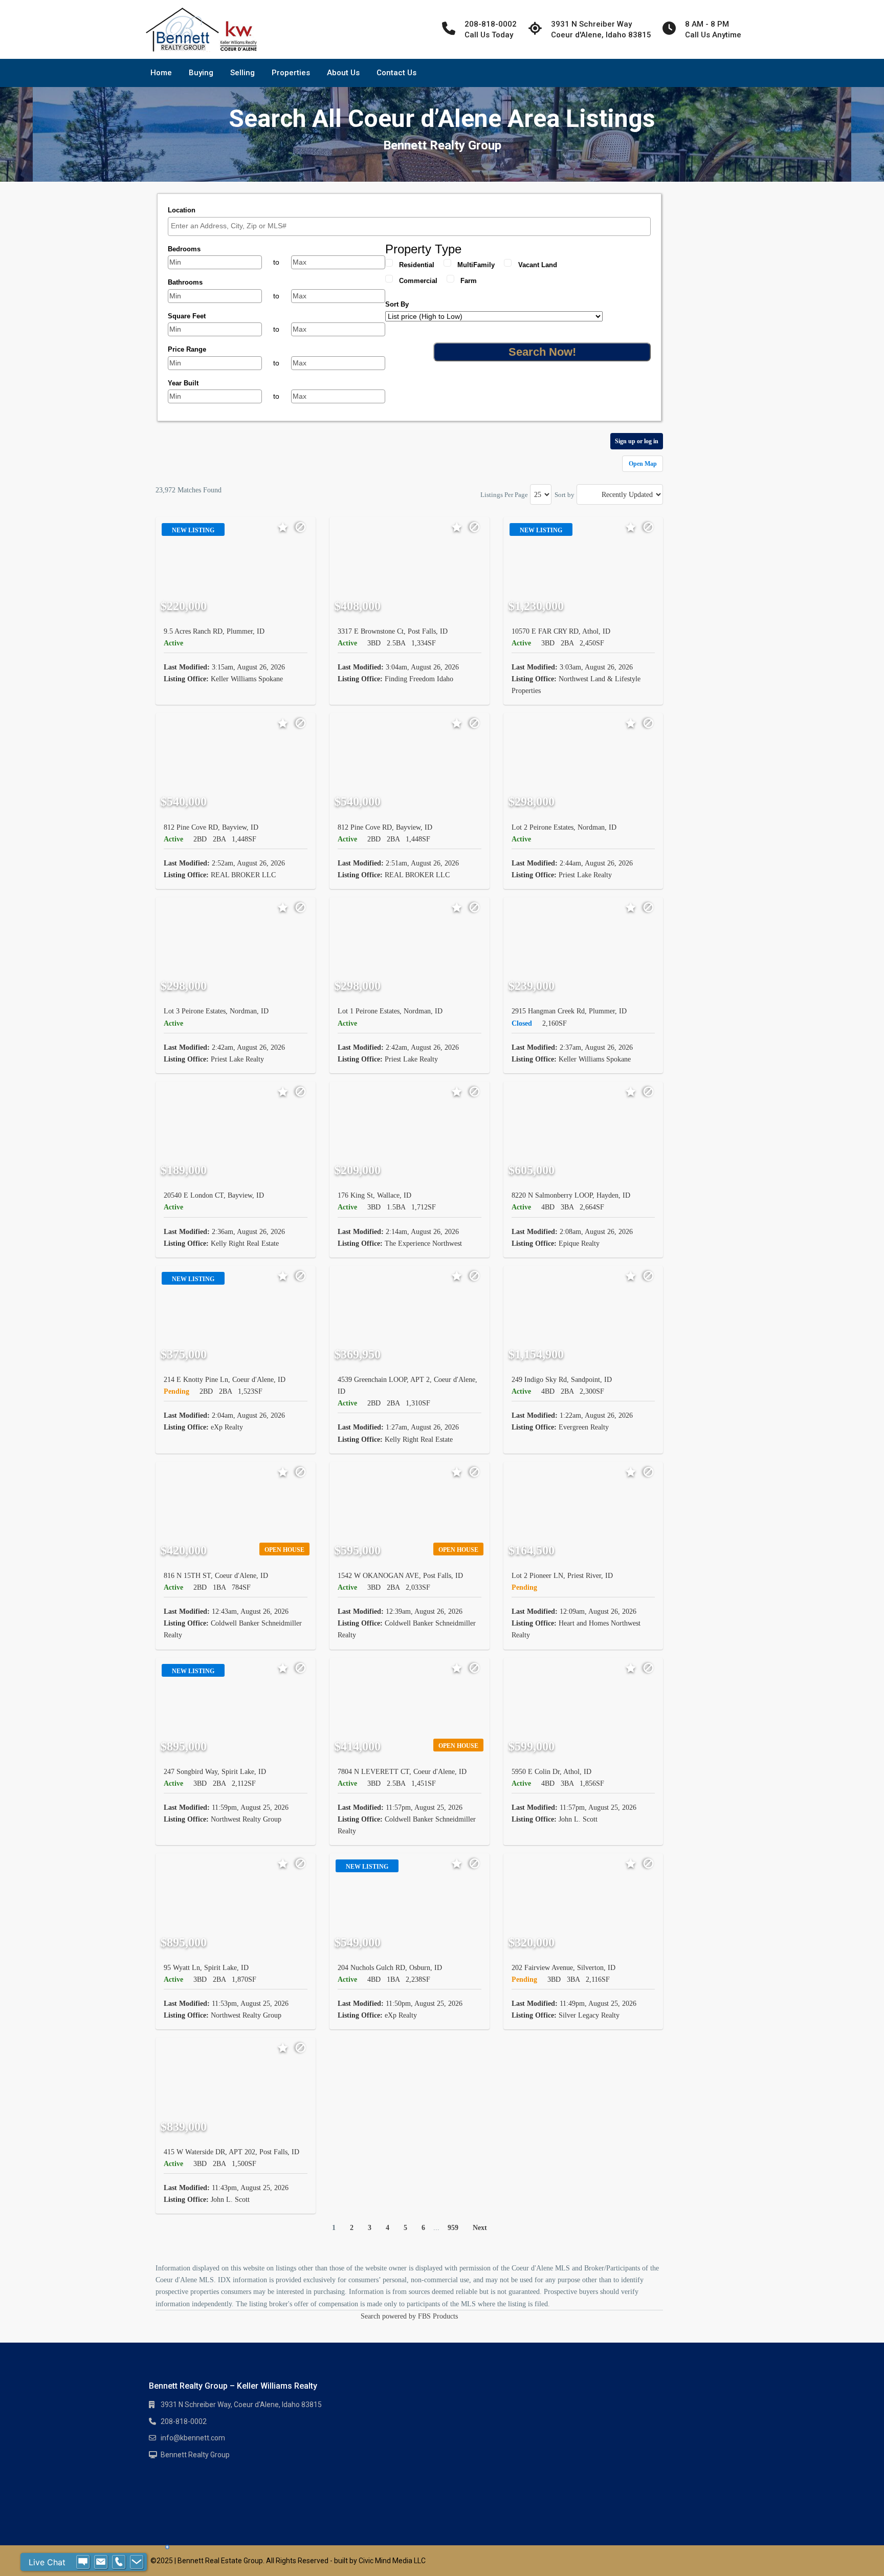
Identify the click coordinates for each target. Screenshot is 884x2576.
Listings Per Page (504, 495)
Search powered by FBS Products (409, 2316)
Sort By (397, 304)
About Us (343, 73)
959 (453, 2228)
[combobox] (409, 226)
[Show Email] (101, 2562)
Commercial (418, 281)
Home (161, 73)
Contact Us (396, 73)
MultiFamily (476, 265)
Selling (242, 73)
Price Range (187, 349)
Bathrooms (185, 282)
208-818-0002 (184, 2421)
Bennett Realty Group (195, 2455)
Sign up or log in (637, 441)
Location (182, 210)
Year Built (183, 383)
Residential (417, 265)
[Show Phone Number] (119, 2562)
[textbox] (412, 226)
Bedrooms (184, 249)
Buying (201, 73)
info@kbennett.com (193, 2438)
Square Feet (187, 316)
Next (480, 2228)
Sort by (565, 495)
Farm (469, 281)
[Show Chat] (83, 2562)
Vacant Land (538, 265)
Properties (291, 73)
